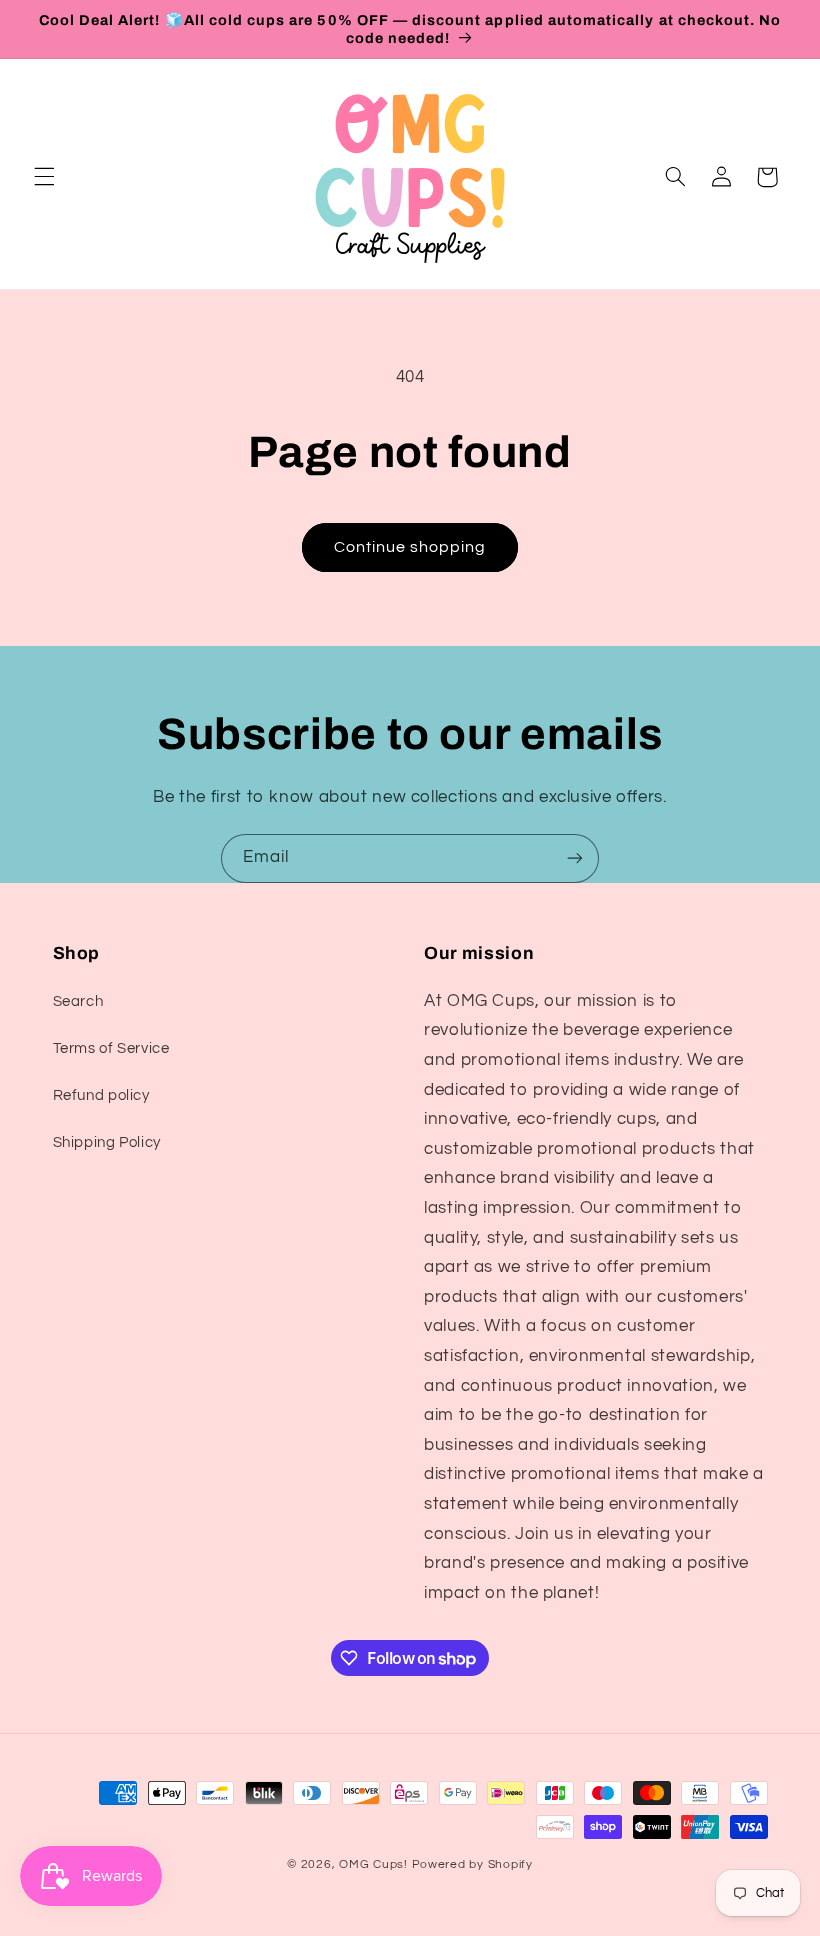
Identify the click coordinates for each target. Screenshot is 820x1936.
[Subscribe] (575, 858)
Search (78, 1001)
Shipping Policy (107, 1142)
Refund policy (101, 1095)
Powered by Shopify (472, 1864)
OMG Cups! (373, 1864)
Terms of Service (111, 1048)
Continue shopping (410, 547)
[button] (44, 177)
